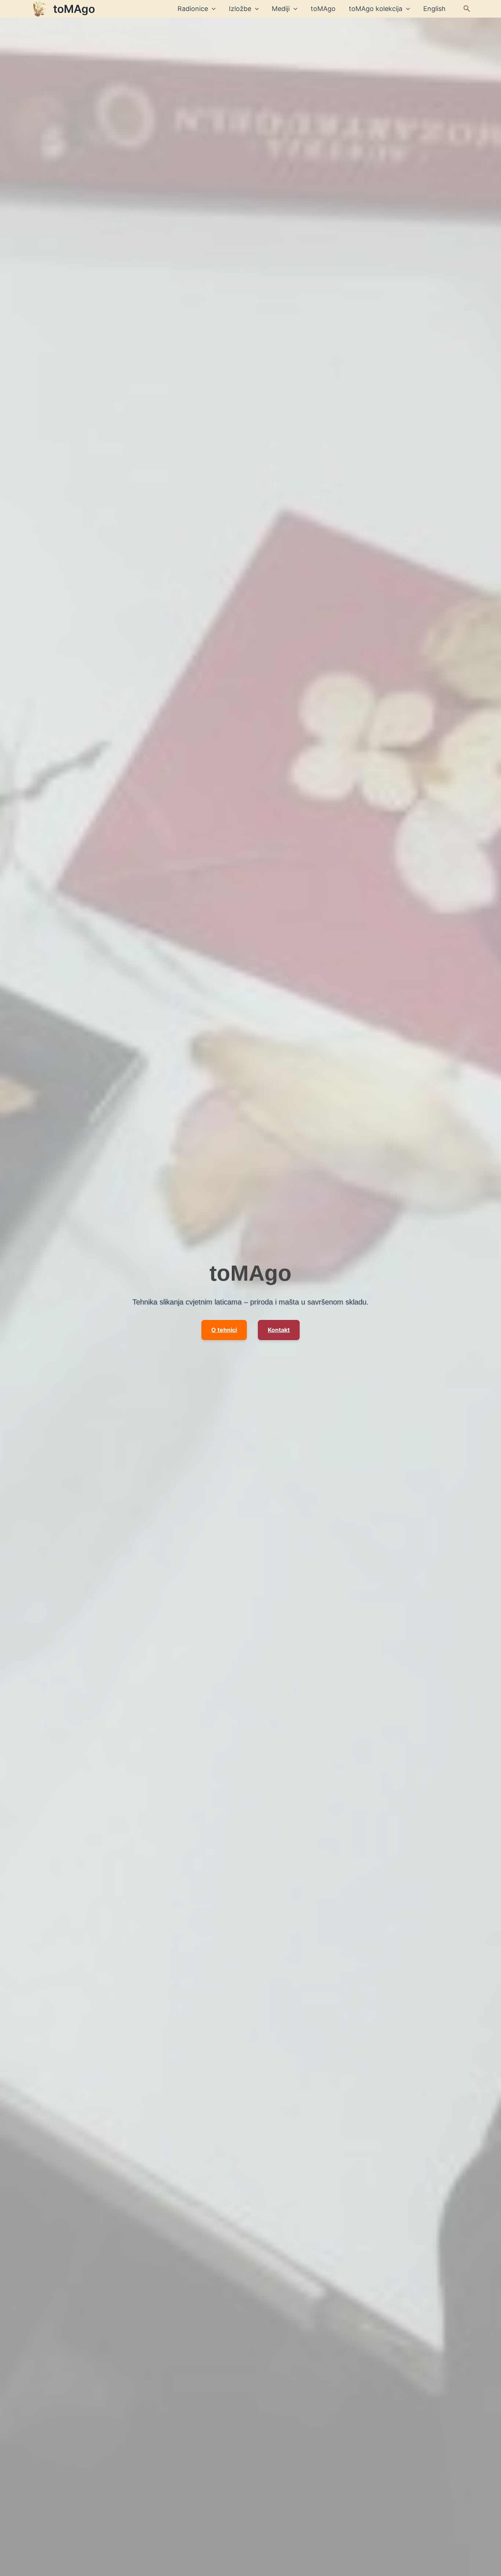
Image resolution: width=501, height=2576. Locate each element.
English (434, 9)
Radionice (193, 9)
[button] (467, 9)
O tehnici (224, 1330)
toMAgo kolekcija (376, 9)
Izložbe (240, 9)
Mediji (281, 9)
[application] (212, 9)
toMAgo (74, 9)
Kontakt (279, 1330)
